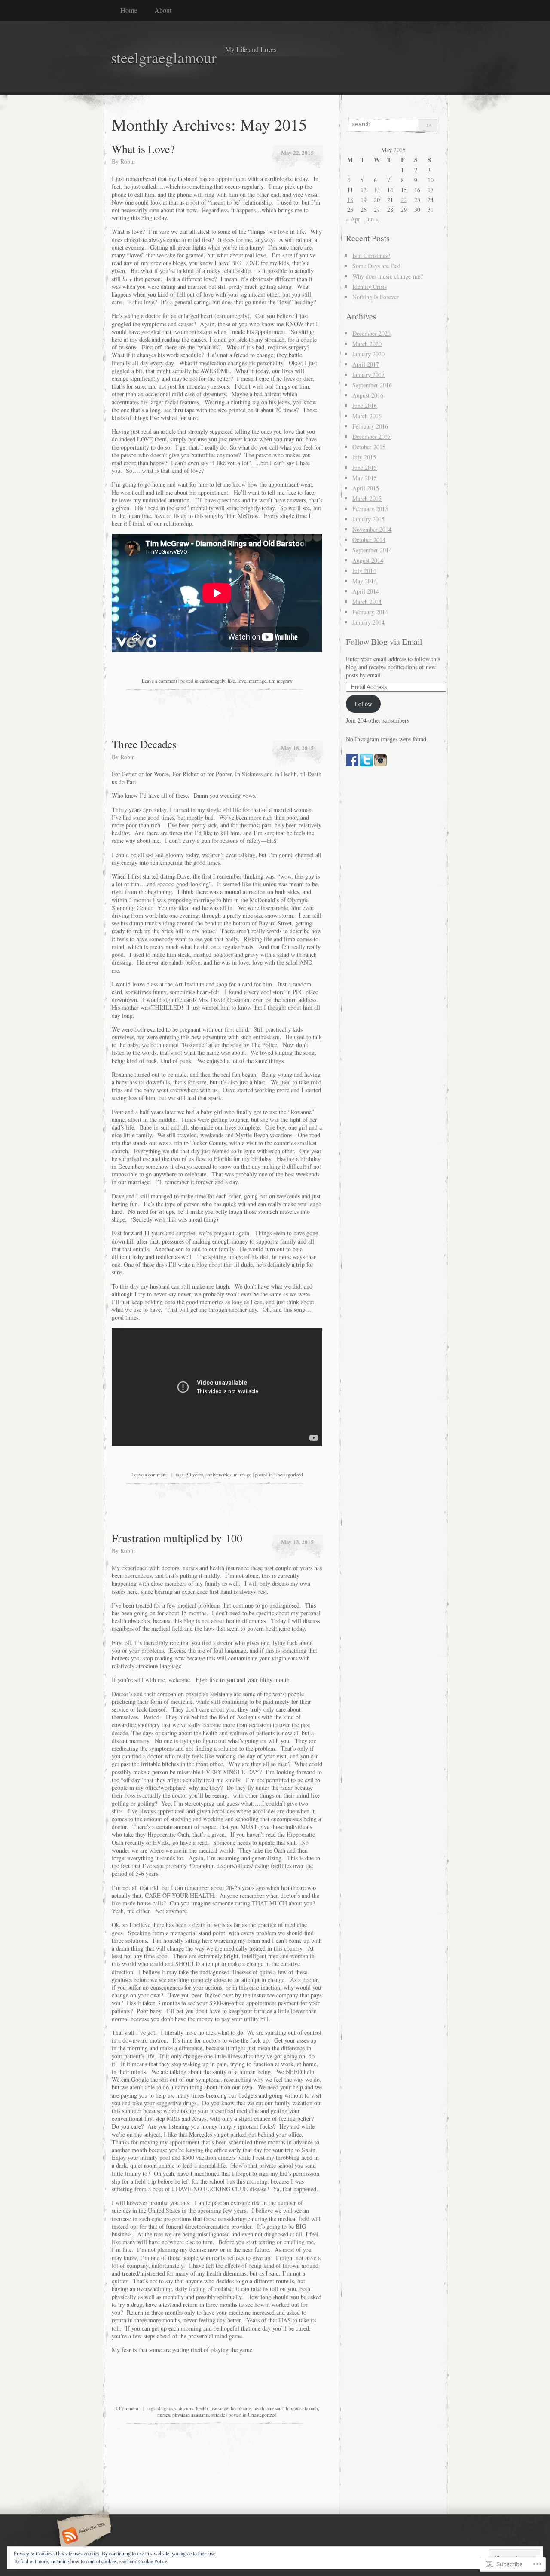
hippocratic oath (302, 2408)
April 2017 (366, 364)
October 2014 (369, 540)
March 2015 (367, 498)
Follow (364, 704)
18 (350, 200)
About (163, 10)
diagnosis (167, 2408)
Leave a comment (159, 681)
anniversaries (218, 1475)
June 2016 (365, 406)
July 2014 (364, 571)
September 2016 (372, 385)
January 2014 (368, 622)
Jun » (372, 219)
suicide (218, 2415)
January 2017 (368, 375)
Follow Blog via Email (384, 642)
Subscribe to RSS (83, 2536)
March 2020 (367, 344)
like (231, 681)
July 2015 (364, 457)
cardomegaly (212, 681)
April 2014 (366, 591)
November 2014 (372, 529)
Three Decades (144, 744)
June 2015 (365, 467)
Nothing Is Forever (376, 297)
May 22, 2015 (297, 152)
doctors (186, 2408)
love (242, 681)
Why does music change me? (388, 276)
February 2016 (370, 426)
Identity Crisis (370, 286)
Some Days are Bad (376, 266)
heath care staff (268, 2408)
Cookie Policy (153, 2561)
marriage (258, 681)
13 (377, 190)
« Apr (353, 219)
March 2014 (367, 602)
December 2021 (371, 333)
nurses (163, 2415)
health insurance (212, 2408)
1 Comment (127, 2408)
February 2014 (370, 612)
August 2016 (368, 395)
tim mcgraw (281, 681)
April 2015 (366, 488)
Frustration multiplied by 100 (177, 1538)
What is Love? (143, 149)
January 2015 (368, 519)
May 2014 (365, 581)
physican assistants (191, 2415)
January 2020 (368, 354)
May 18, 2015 (297, 748)
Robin (128, 161)
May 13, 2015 (297, 1542)
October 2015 (369, 447)
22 (404, 200)
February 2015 (370, 509)
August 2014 (368, 560)
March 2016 (367, 416)
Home (129, 10)
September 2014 (372, 550)
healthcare (241, 2408)
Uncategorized (289, 1475)
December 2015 (371, 436)
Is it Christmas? (371, 256)
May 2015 (365, 478)
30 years (194, 1475)
